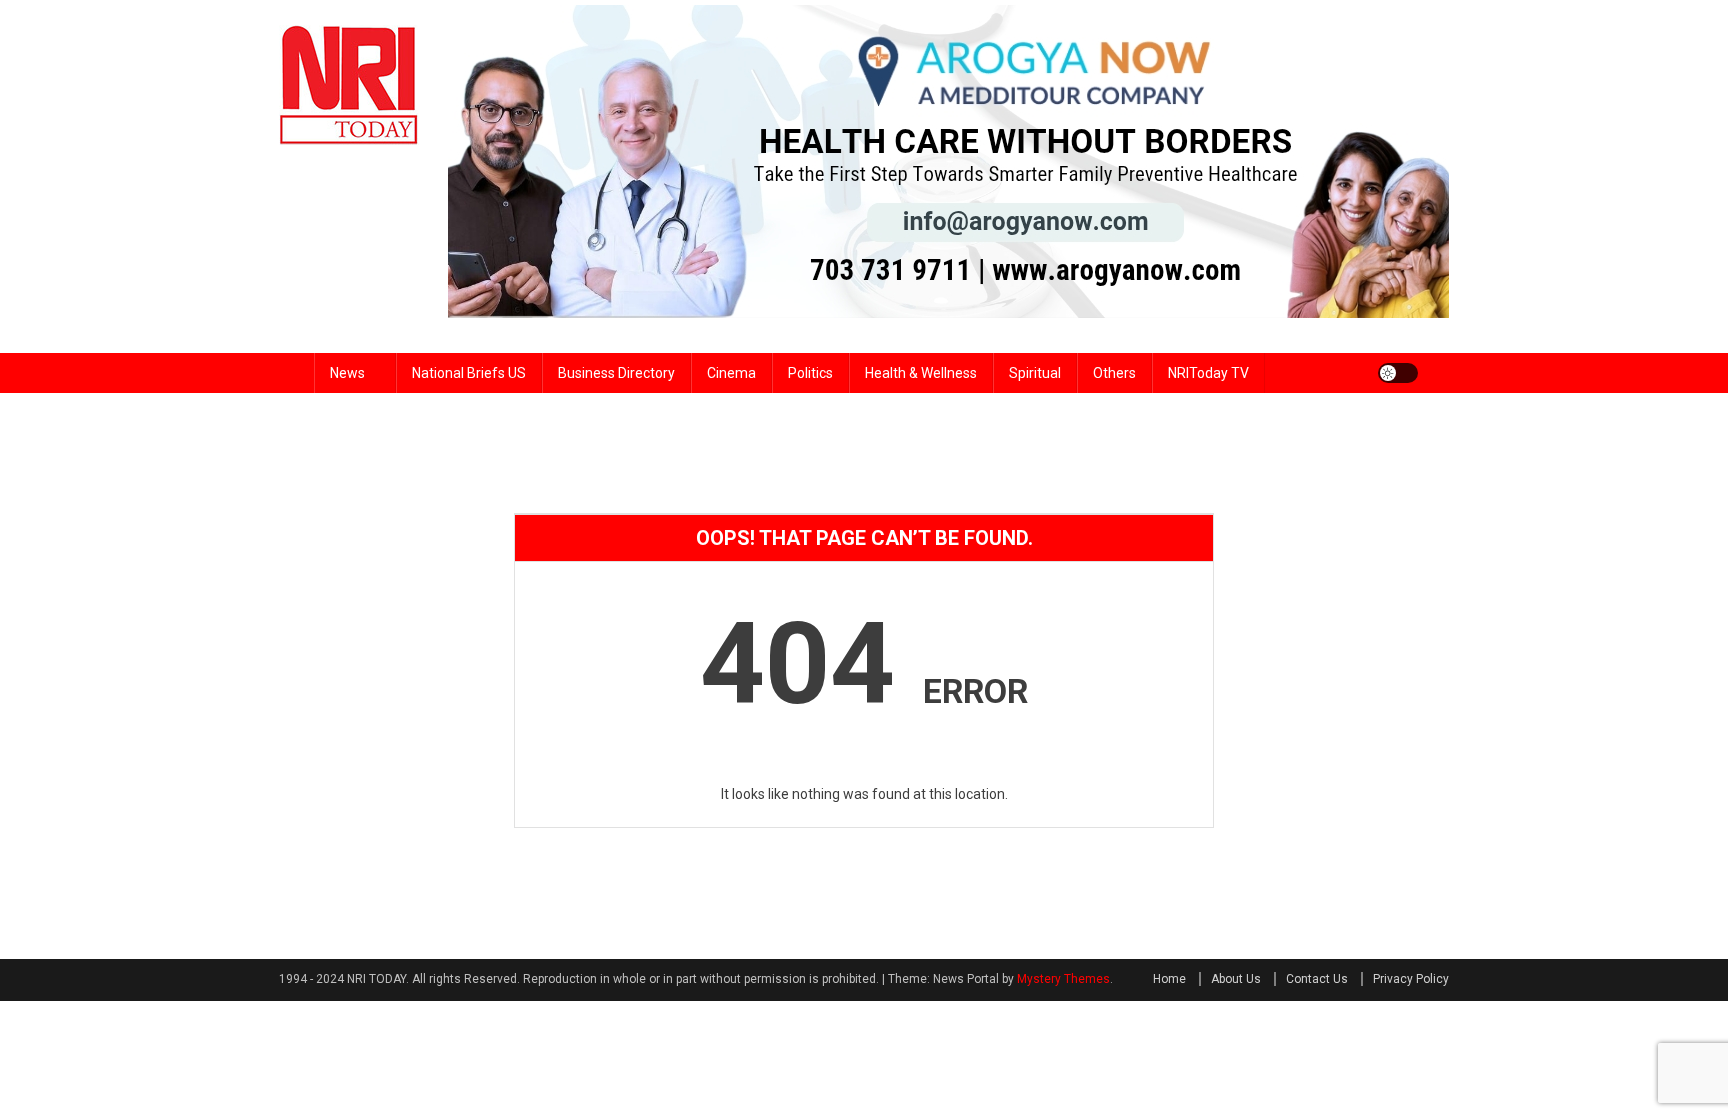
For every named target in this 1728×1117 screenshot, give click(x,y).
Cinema (731, 373)
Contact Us (1317, 979)
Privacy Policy (1411, 979)
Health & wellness (921, 373)
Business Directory (616, 373)
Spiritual (1035, 373)
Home (1169, 979)
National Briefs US (469, 373)
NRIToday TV (1208, 373)
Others (1114, 373)
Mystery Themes (1063, 979)
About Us (1236, 979)
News (347, 373)
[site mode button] (1398, 373)
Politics (810, 373)
